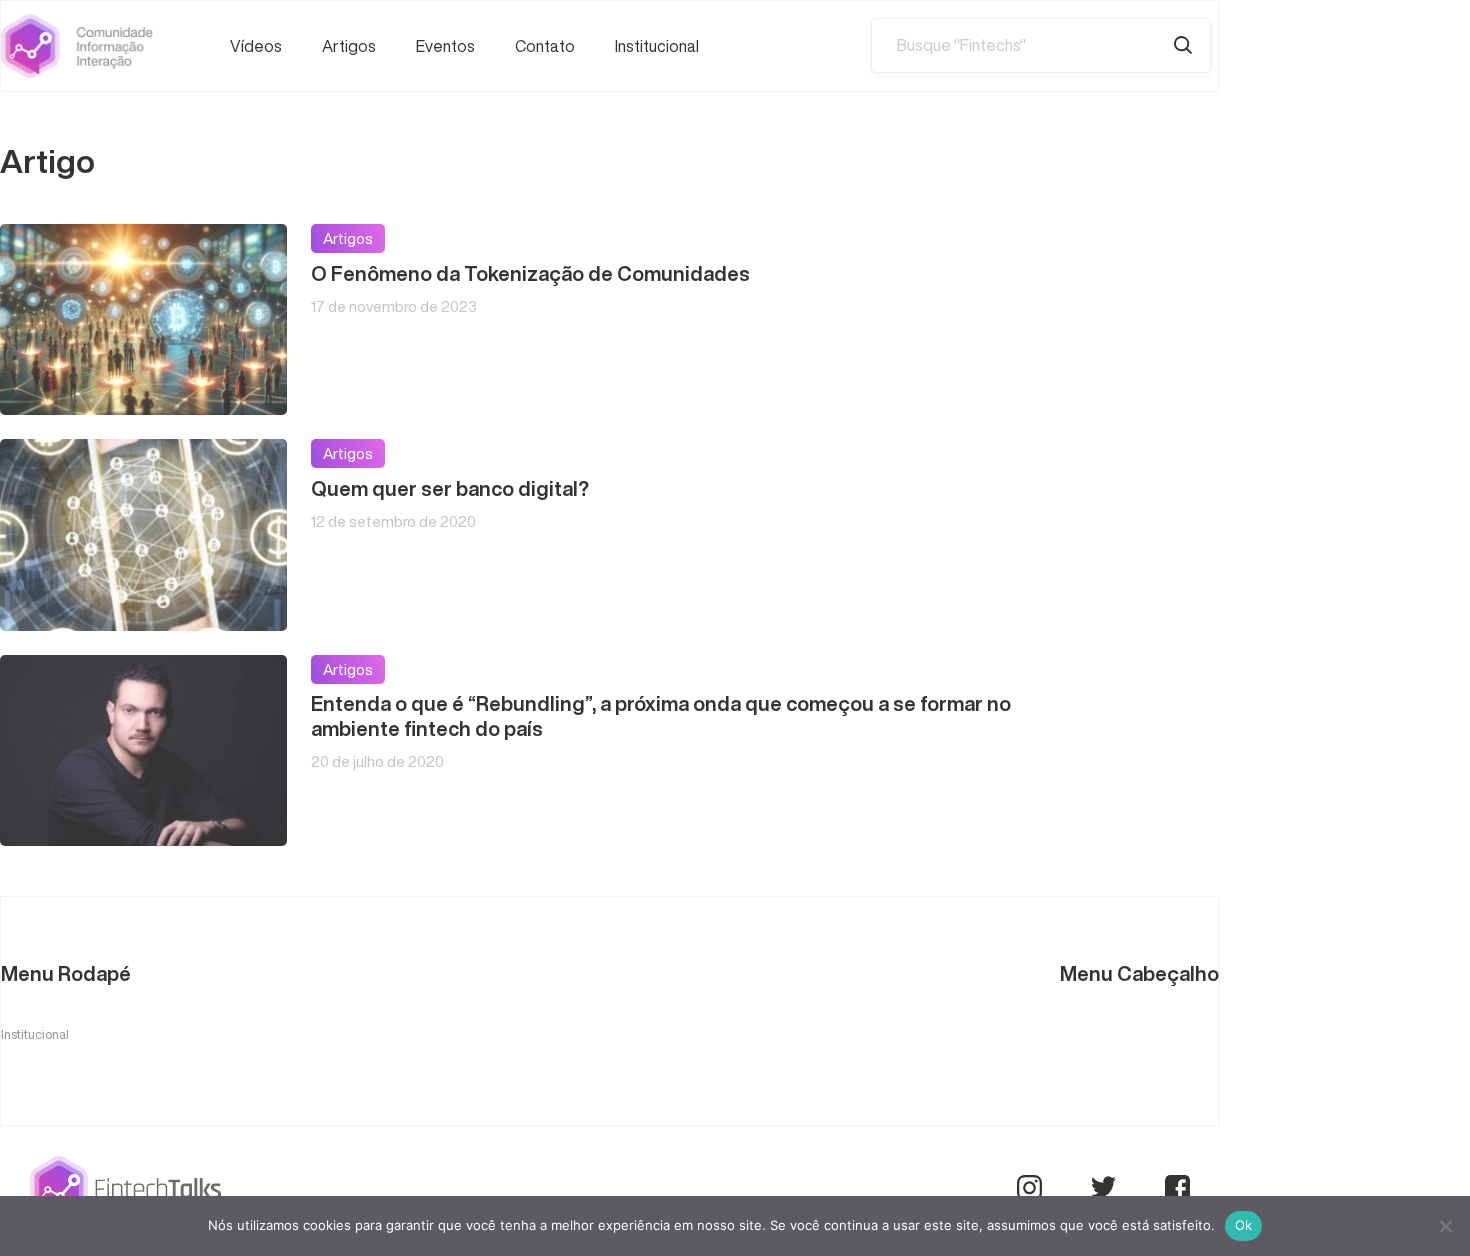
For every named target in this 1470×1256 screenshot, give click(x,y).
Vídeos (256, 46)
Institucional (657, 46)
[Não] (1445, 1226)
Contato (545, 46)
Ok (1244, 1225)
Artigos (349, 46)
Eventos (445, 46)
